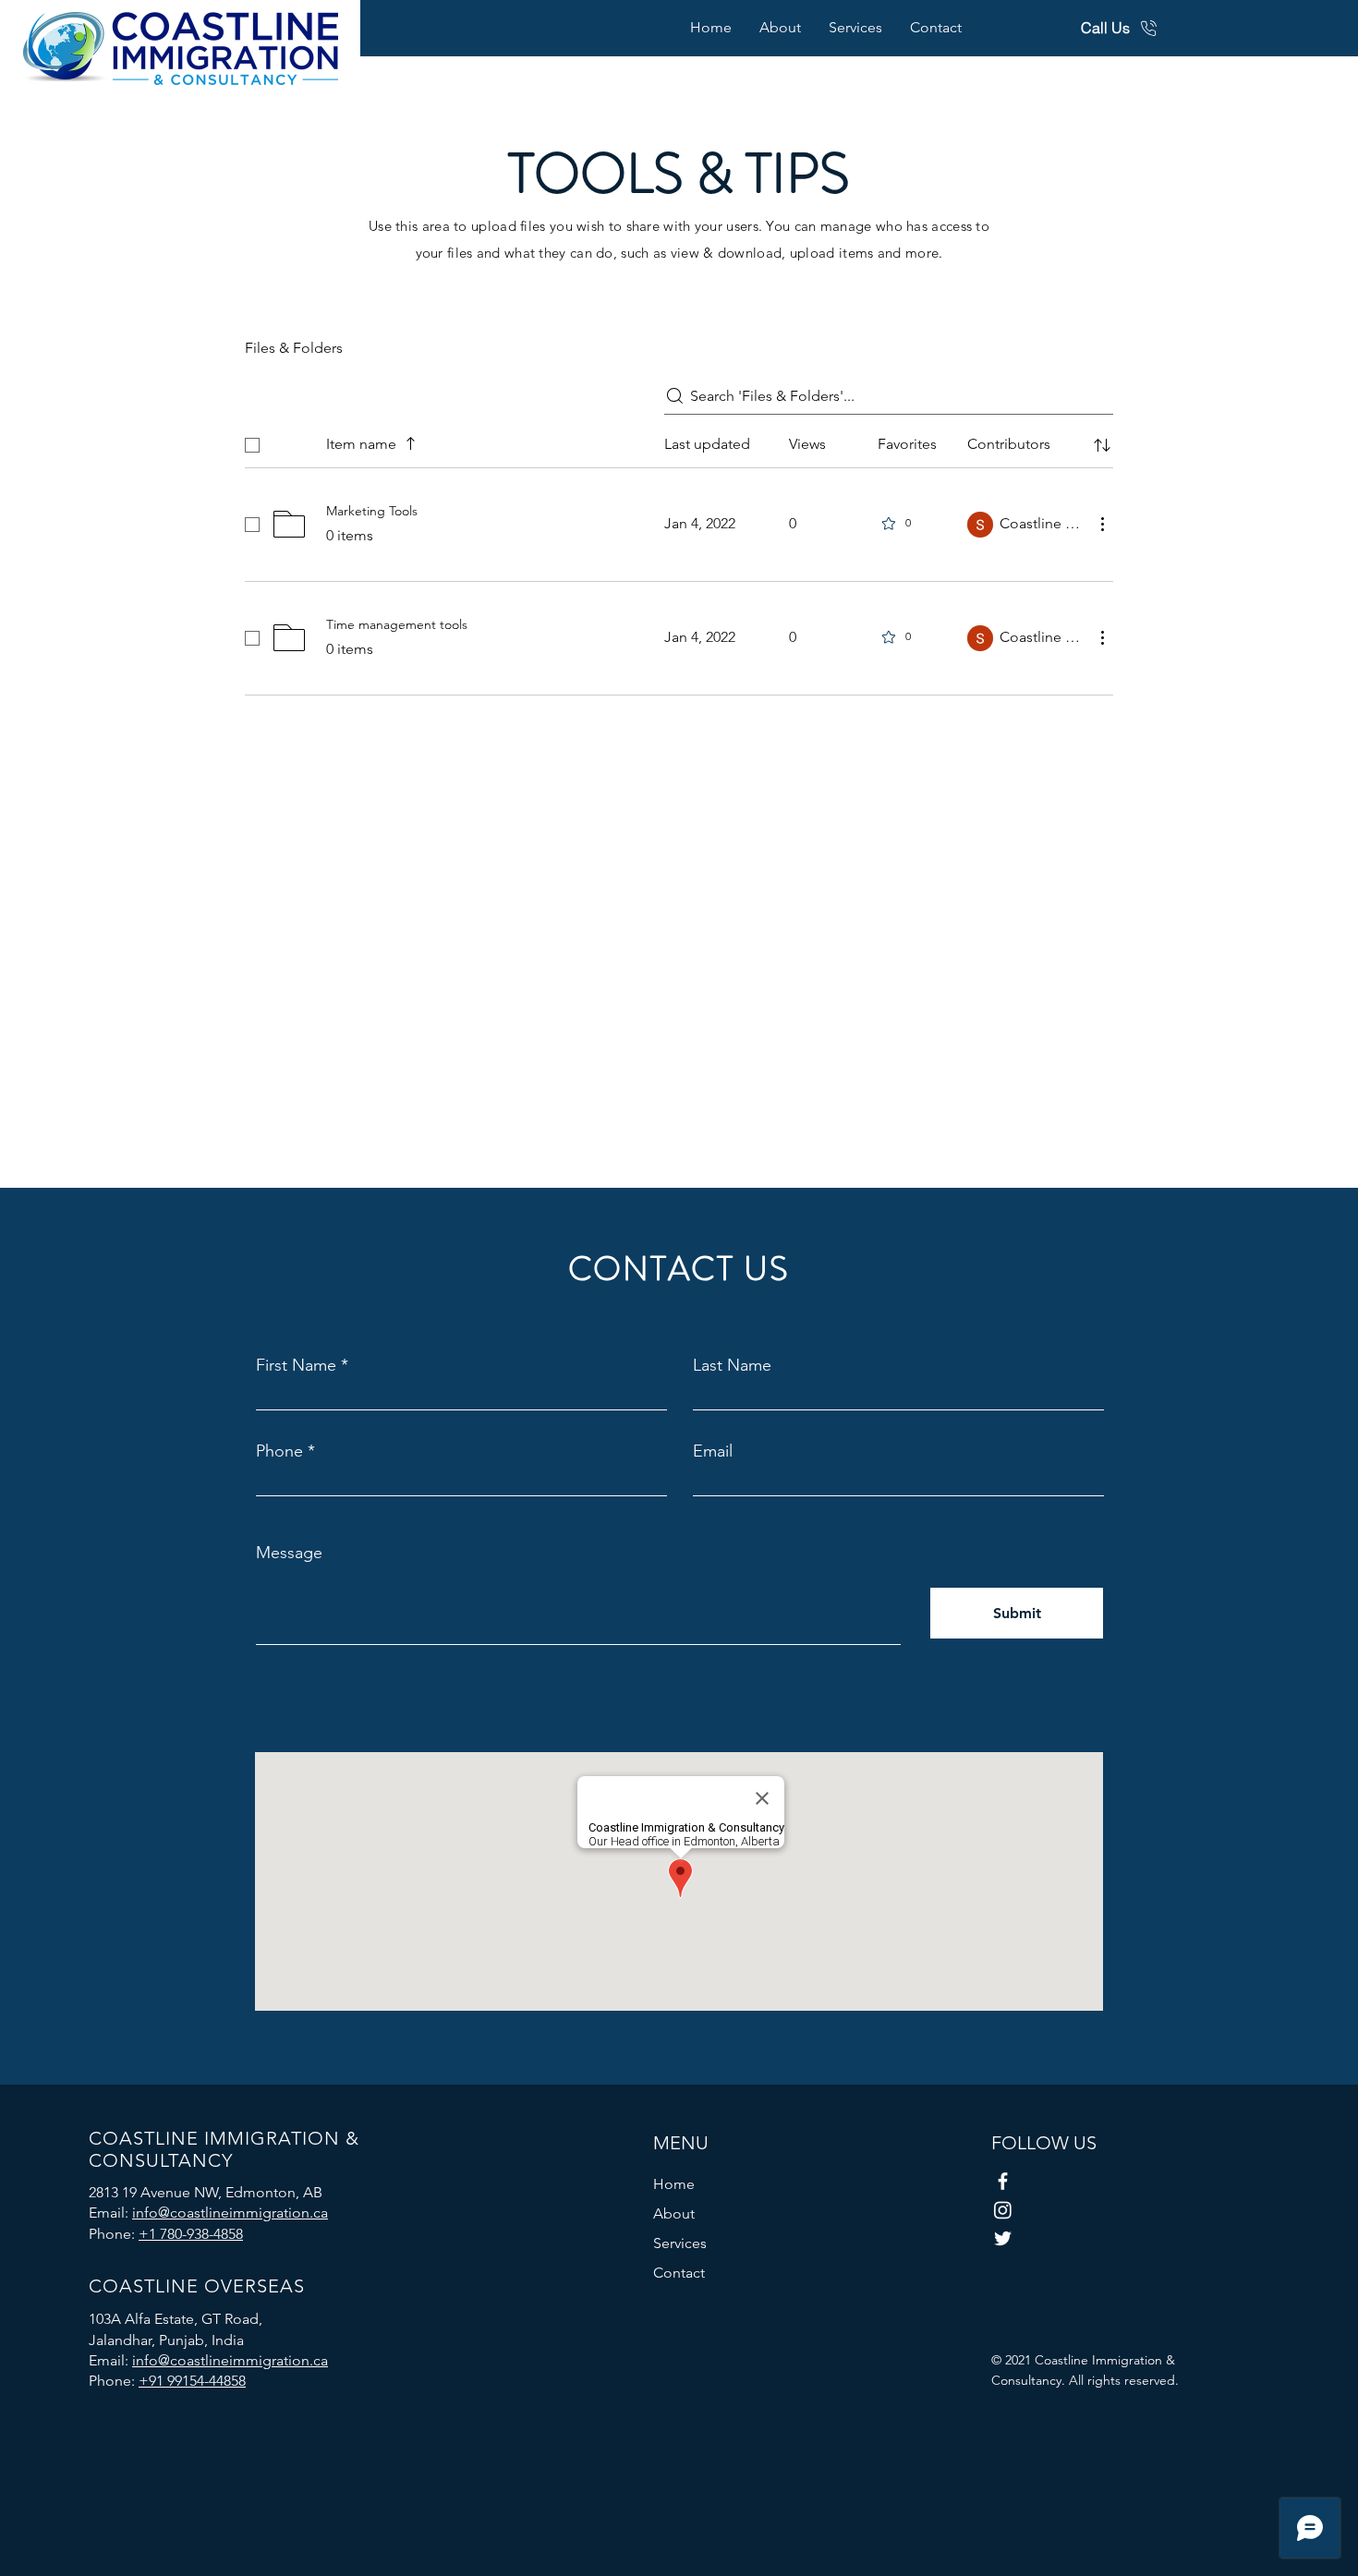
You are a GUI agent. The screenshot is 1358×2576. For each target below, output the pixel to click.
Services (680, 2243)
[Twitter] (1003, 2238)
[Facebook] (1003, 2181)
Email (713, 1451)
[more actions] (1102, 524)
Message (289, 1553)
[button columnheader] (1102, 445)
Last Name (732, 1365)
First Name (296, 1365)
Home (674, 2184)
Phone (279, 1451)
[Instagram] (1003, 2210)
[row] (679, 441)
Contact (679, 2273)
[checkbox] (252, 445)
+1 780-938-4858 (191, 2234)
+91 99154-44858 (192, 2381)
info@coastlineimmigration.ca (230, 2213)
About (674, 2213)
